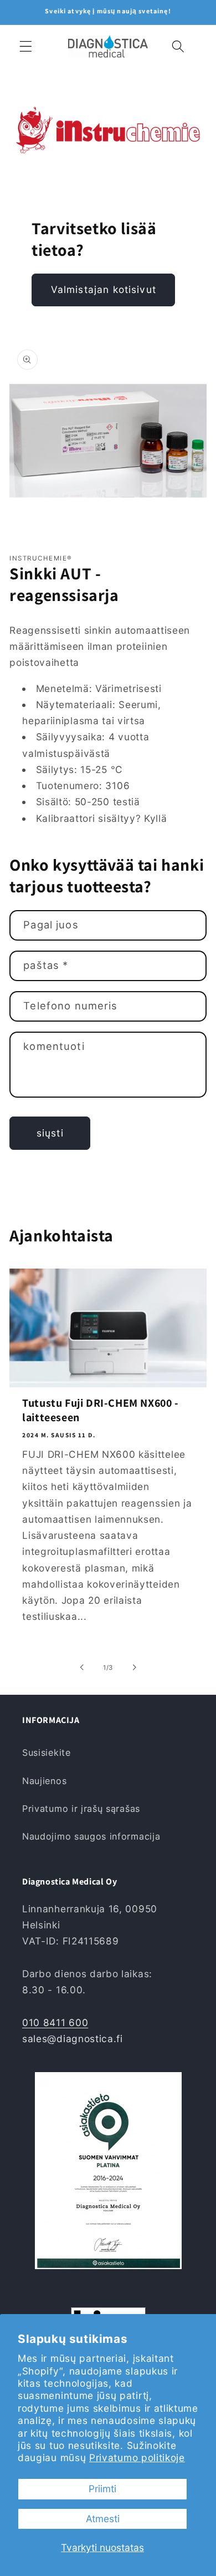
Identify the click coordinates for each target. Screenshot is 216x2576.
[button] (26, 46)
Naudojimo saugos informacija (91, 1836)
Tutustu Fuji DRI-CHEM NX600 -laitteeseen (100, 1410)
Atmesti (103, 2519)
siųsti (50, 1133)
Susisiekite (47, 1752)
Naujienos (44, 1781)
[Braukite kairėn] (82, 1668)
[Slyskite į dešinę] (134, 1668)
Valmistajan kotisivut (104, 289)
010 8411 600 (55, 2022)
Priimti (102, 2489)
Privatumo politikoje (137, 2458)
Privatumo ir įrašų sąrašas (81, 1809)
